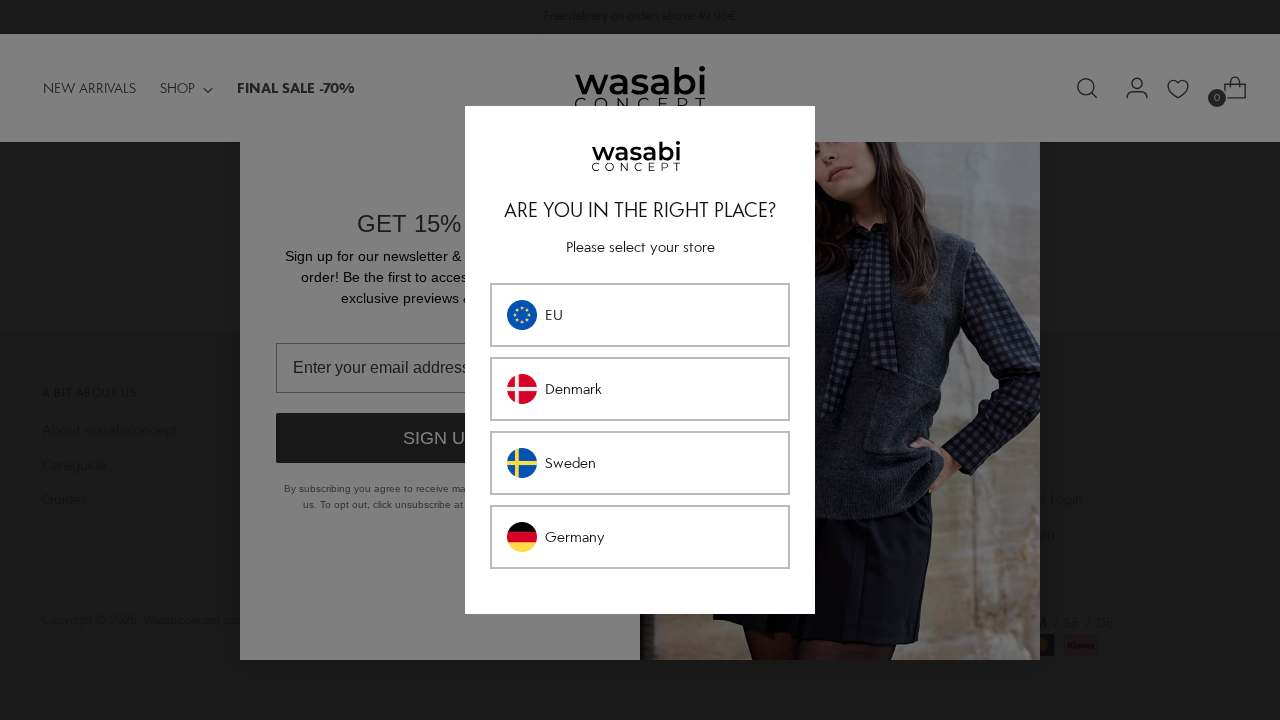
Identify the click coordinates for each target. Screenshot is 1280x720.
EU (554, 315)
